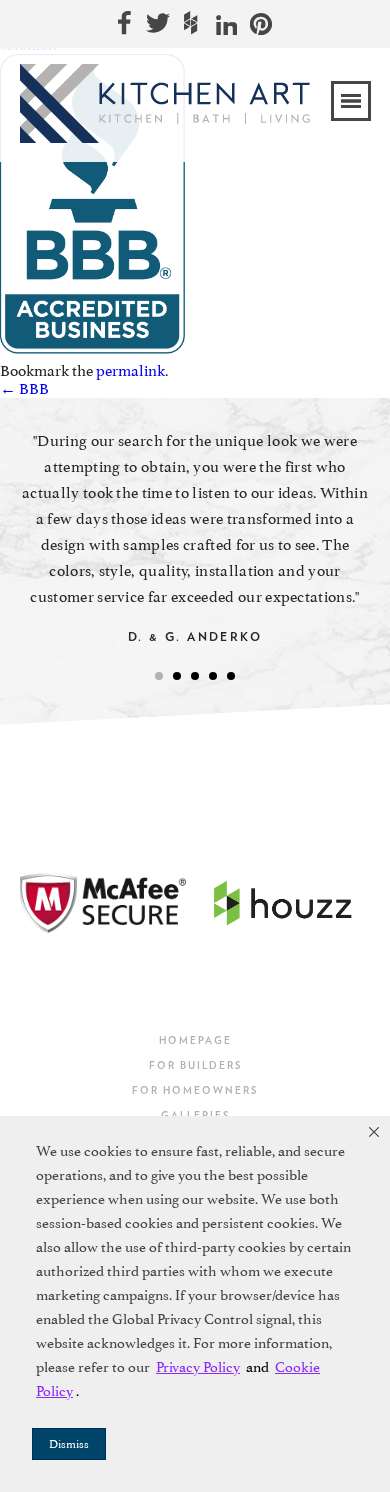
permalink (130, 371)
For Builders (195, 1065)
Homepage (195, 1040)
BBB (24, 389)
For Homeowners (195, 1090)
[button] (374, 1132)
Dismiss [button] (69, 1444)
